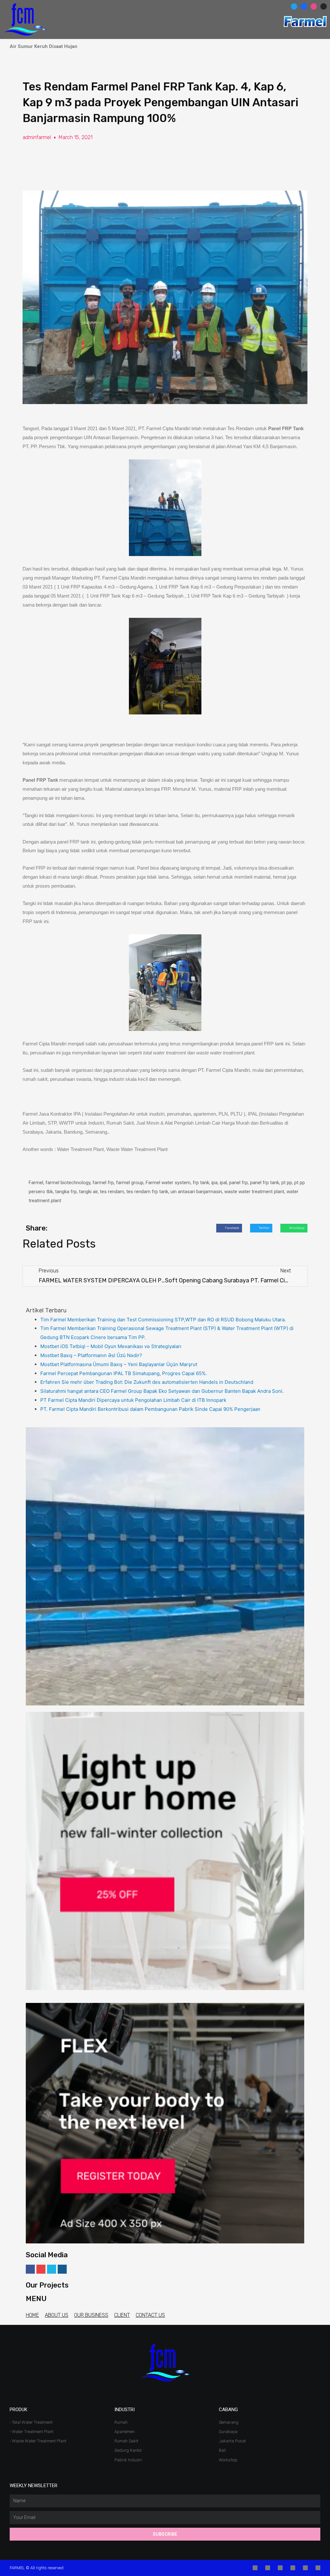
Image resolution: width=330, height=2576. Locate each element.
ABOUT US (57, 2315)
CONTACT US (150, 2315)
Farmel (36, 1183)
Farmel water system (168, 1183)
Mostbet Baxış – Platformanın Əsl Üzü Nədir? (91, 1355)
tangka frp (66, 1192)
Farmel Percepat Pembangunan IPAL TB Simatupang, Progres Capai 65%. (124, 1373)
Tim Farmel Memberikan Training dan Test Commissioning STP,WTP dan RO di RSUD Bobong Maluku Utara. (163, 1320)
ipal (223, 1183)
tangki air (88, 1192)
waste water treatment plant (254, 1192)
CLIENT (122, 2315)
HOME (32, 2315)
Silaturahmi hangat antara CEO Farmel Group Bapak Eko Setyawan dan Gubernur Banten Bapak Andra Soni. (162, 1391)
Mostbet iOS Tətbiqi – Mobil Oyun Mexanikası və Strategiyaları (111, 1346)
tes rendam (112, 1192)
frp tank (201, 1183)
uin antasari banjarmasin (196, 1192)
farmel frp (103, 1183)
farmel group (130, 1183)
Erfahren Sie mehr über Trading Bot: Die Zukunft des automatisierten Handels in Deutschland (147, 1382)
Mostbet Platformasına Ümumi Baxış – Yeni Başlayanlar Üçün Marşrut (119, 1364)
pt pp (287, 1183)
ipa (214, 1183)
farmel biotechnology (68, 1183)
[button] (271, 10)
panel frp (238, 1183)
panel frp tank (265, 1183)
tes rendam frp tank (147, 1192)
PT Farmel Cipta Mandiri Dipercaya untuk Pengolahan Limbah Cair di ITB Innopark (133, 1400)
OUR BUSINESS (91, 2315)
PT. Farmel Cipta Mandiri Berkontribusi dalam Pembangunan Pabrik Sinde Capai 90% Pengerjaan (150, 1409)
